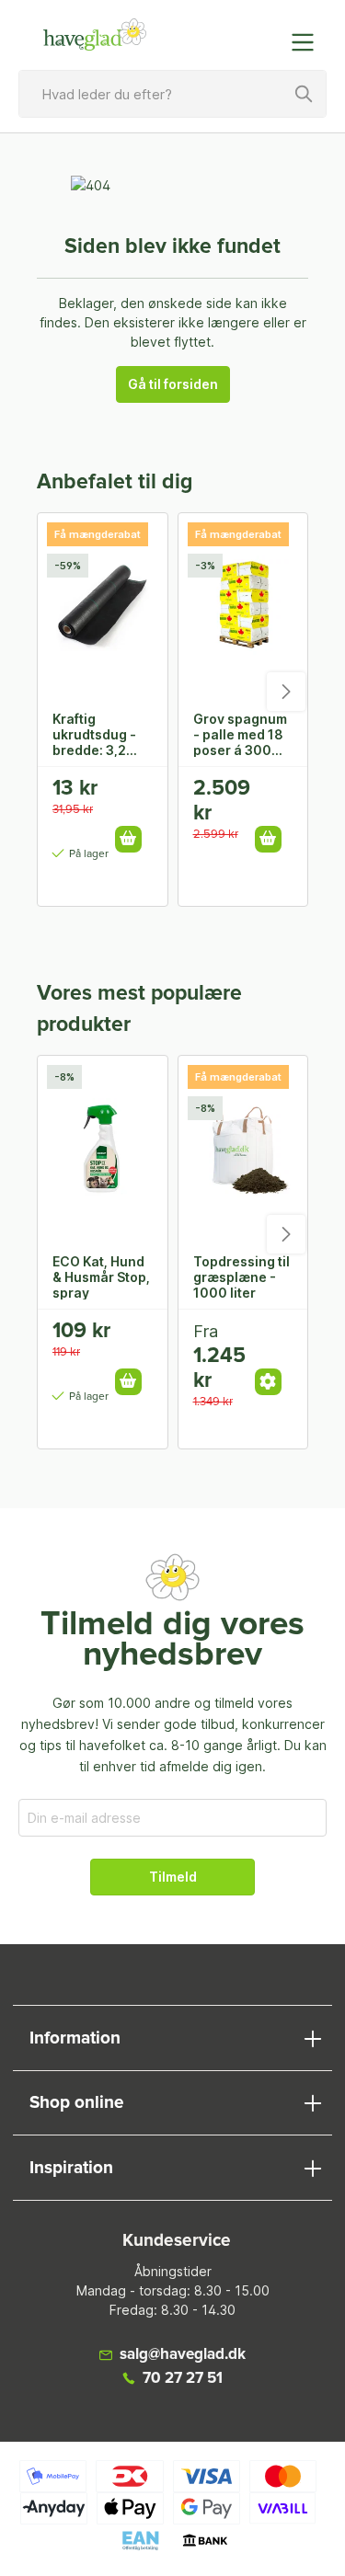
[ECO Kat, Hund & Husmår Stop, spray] (103, 1148)
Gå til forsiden (173, 384)
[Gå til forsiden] (96, 35)
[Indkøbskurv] (265, 33)
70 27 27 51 (183, 2379)
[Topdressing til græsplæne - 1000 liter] (243, 1148)
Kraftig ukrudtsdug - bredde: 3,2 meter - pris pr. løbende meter (99, 734)
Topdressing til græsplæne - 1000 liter (241, 1277)
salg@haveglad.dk (183, 2355)
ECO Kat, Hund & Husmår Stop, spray (101, 1277)
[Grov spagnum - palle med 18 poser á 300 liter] (243, 605)
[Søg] (305, 94)
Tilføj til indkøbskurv (128, 839)
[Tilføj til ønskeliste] (134, 795)
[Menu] (308, 42)
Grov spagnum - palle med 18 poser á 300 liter (240, 734)
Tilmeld (173, 1877)
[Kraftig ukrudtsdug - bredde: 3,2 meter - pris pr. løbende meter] (103, 605)
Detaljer (268, 1382)
